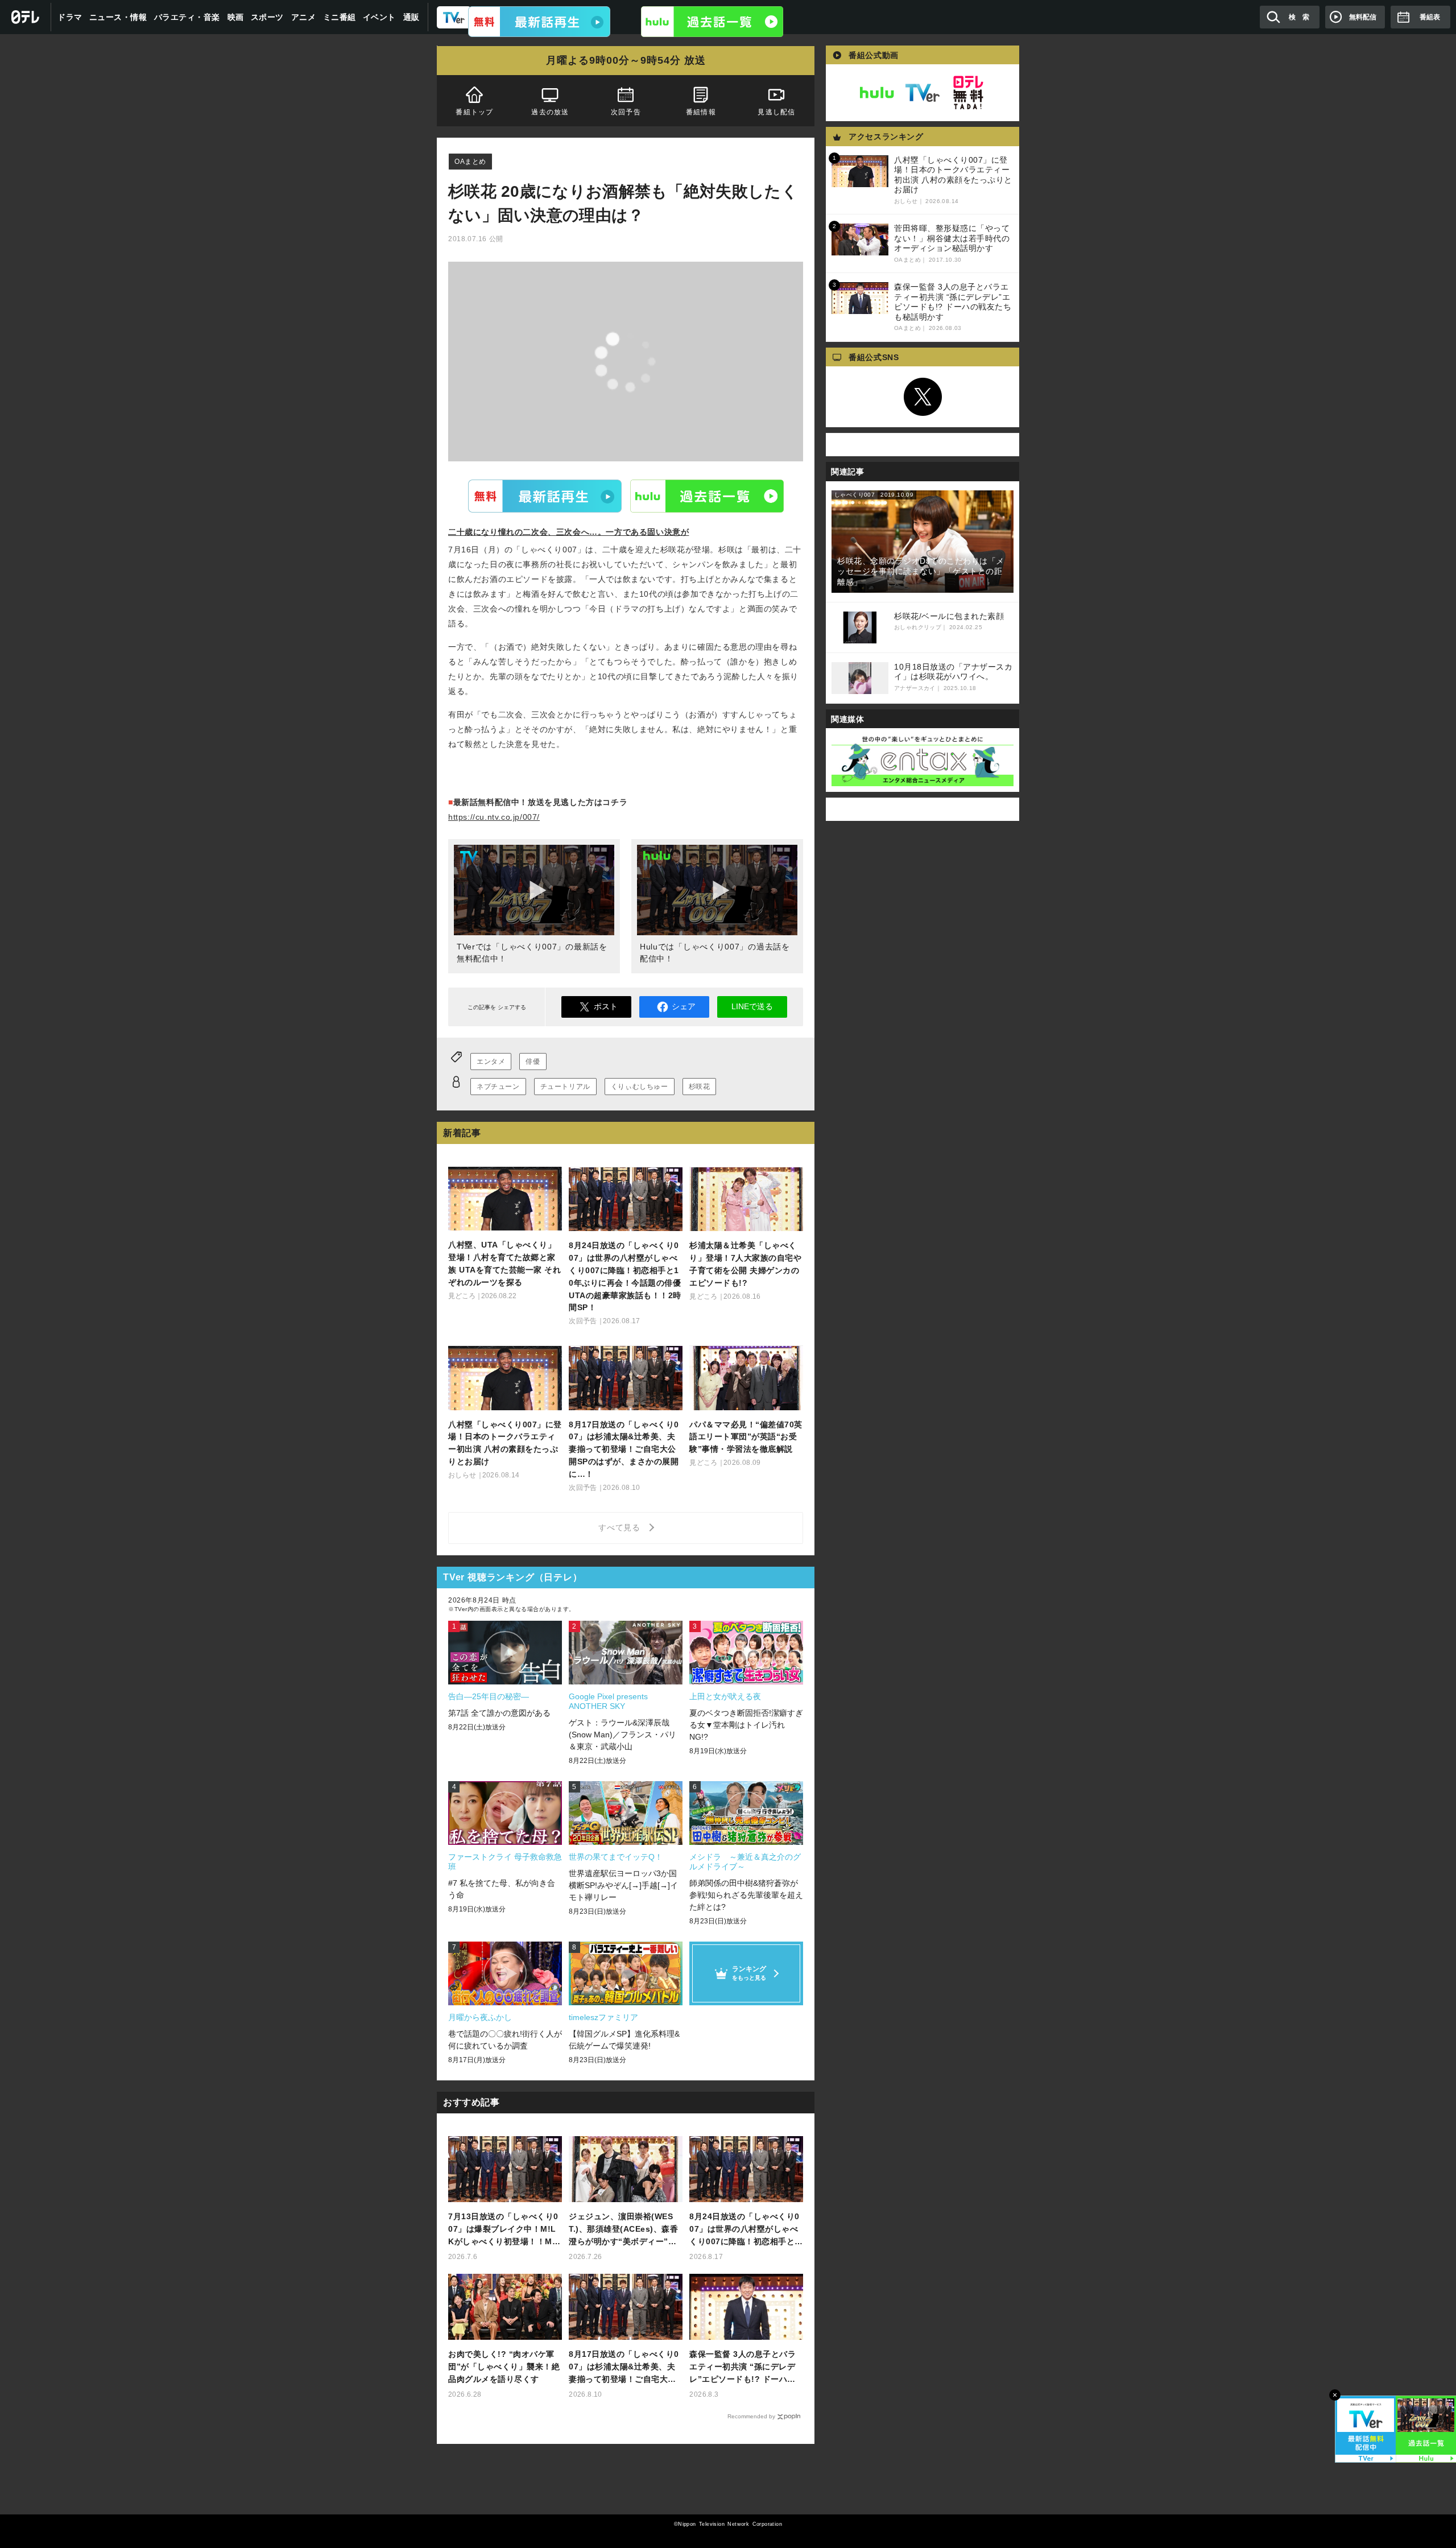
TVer (545, 495)
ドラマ (70, 17)
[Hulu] (712, 22)
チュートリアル (565, 1087)
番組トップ (474, 112)
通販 (411, 17)
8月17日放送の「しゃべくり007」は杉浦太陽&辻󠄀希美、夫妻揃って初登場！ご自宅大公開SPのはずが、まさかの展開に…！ (624, 2367)
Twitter (923, 397)
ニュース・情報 (118, 17)
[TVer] (539, 22)
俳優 (533, 1062)
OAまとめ (470, 162)
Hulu (707, 495)
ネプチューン (498, 1087)
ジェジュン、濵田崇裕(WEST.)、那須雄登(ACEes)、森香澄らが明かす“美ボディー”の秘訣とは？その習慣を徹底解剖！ (623, 2230)
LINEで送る (752, 1006)
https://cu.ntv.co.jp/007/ (494, 817)
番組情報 (701, 112)
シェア (684, 1006)
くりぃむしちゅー (640, 1087)
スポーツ (267, 17)
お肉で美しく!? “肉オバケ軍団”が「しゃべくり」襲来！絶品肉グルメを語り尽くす (504, 2367)
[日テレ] (26, 17)
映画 (236, 17)
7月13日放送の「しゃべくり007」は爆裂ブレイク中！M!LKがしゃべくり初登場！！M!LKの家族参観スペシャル (504, 2230)
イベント (379, 17)
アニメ (304, 17)
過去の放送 (550, 112)
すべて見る (621, 1527)
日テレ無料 (968, 93)
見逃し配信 (777, 112)
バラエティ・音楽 (187, 17)
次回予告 (626, 112)
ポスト (606, 1006)
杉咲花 (700, 1087)
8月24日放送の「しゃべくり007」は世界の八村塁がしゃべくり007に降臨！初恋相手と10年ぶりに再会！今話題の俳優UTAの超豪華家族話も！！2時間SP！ (746, 2230)
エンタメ (491, 1062)
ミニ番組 (340, 17)
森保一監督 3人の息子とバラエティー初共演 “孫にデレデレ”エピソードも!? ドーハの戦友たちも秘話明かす (743, 2367)
